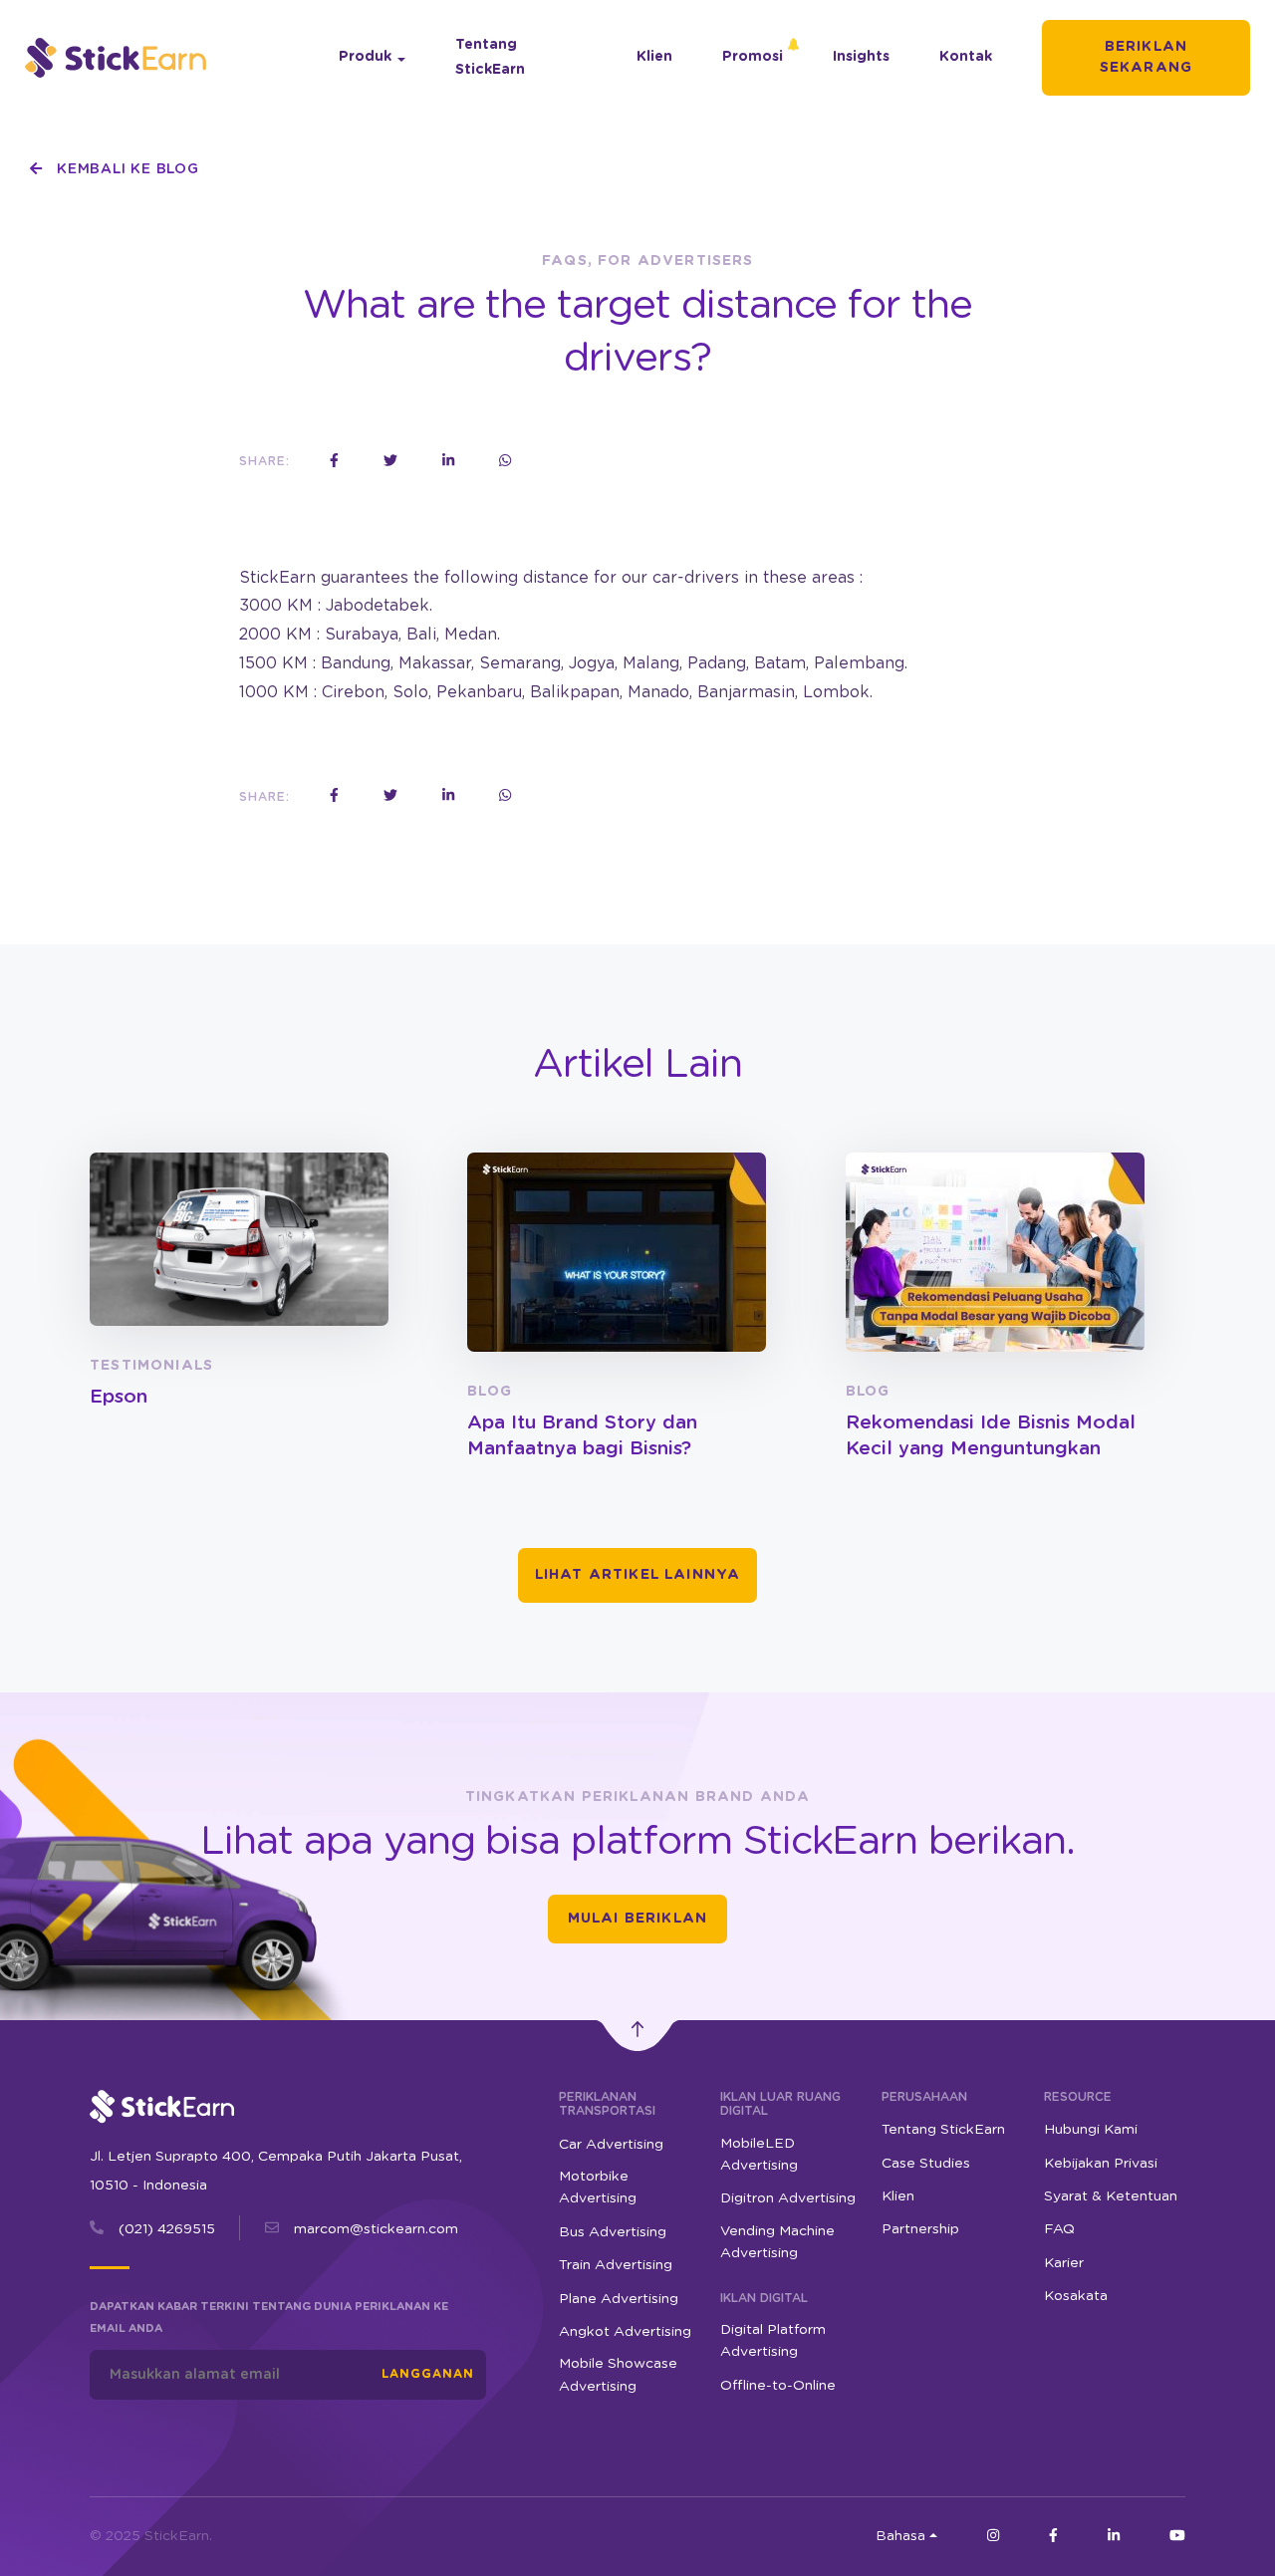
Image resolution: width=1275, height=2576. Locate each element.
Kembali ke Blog (125, 169)
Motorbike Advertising (598, 2188)
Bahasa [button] (900, 2536)
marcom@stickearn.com (376, 2229)
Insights (861, 57)
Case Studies (926, 2164)
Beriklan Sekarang (1146, 57)
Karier (1064, 2263)
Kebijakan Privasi (1101, 2164)
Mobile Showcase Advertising (618, 2375)
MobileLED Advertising (759, 2155)
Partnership (920, 2229)
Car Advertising (611, 2145)
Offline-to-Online (778, 2386)
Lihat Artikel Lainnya (638, 1575)
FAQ (1059, 2229)
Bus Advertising (613, 2232)
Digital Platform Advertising (773, 2341)
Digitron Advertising (788, 2198)
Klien (654, 57)
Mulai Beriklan (637, 1919)
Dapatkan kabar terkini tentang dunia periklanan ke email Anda (269, 2318)
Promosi (753, 57)
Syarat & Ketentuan (1111, 2196)
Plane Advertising (619, 2299)
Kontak (966, 57)
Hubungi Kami (1091, 2130)
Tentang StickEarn (490, 57)
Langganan (428, 2374)
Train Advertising (616, 2265)
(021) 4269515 (167, 2229)
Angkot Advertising (625, 2332)
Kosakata (1076, 2296)
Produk (365, 57)
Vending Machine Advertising (777, 2242)
